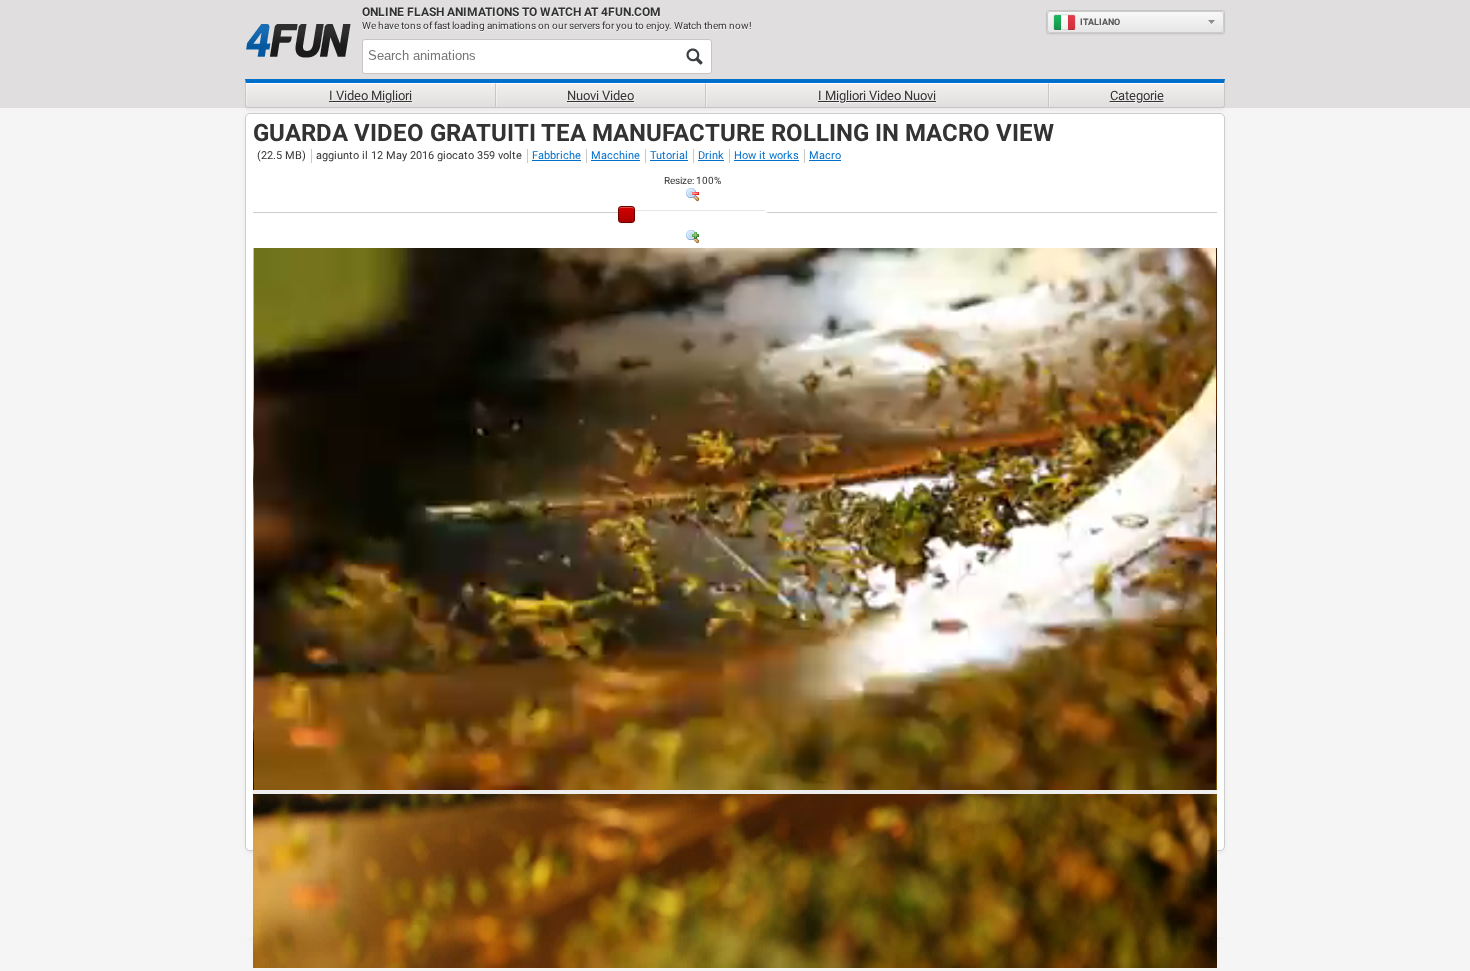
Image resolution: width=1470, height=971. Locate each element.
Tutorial (669, 155)
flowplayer (1074, 774)
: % (692, 180)
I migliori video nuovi (877, 95)
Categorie (1137, 95)
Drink (711, 155)
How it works (766, 155)
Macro (825, 155)
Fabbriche (556, 155)
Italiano (1100, 22)
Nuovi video (600, 95)
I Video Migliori (370, 95)
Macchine (615, 155)
